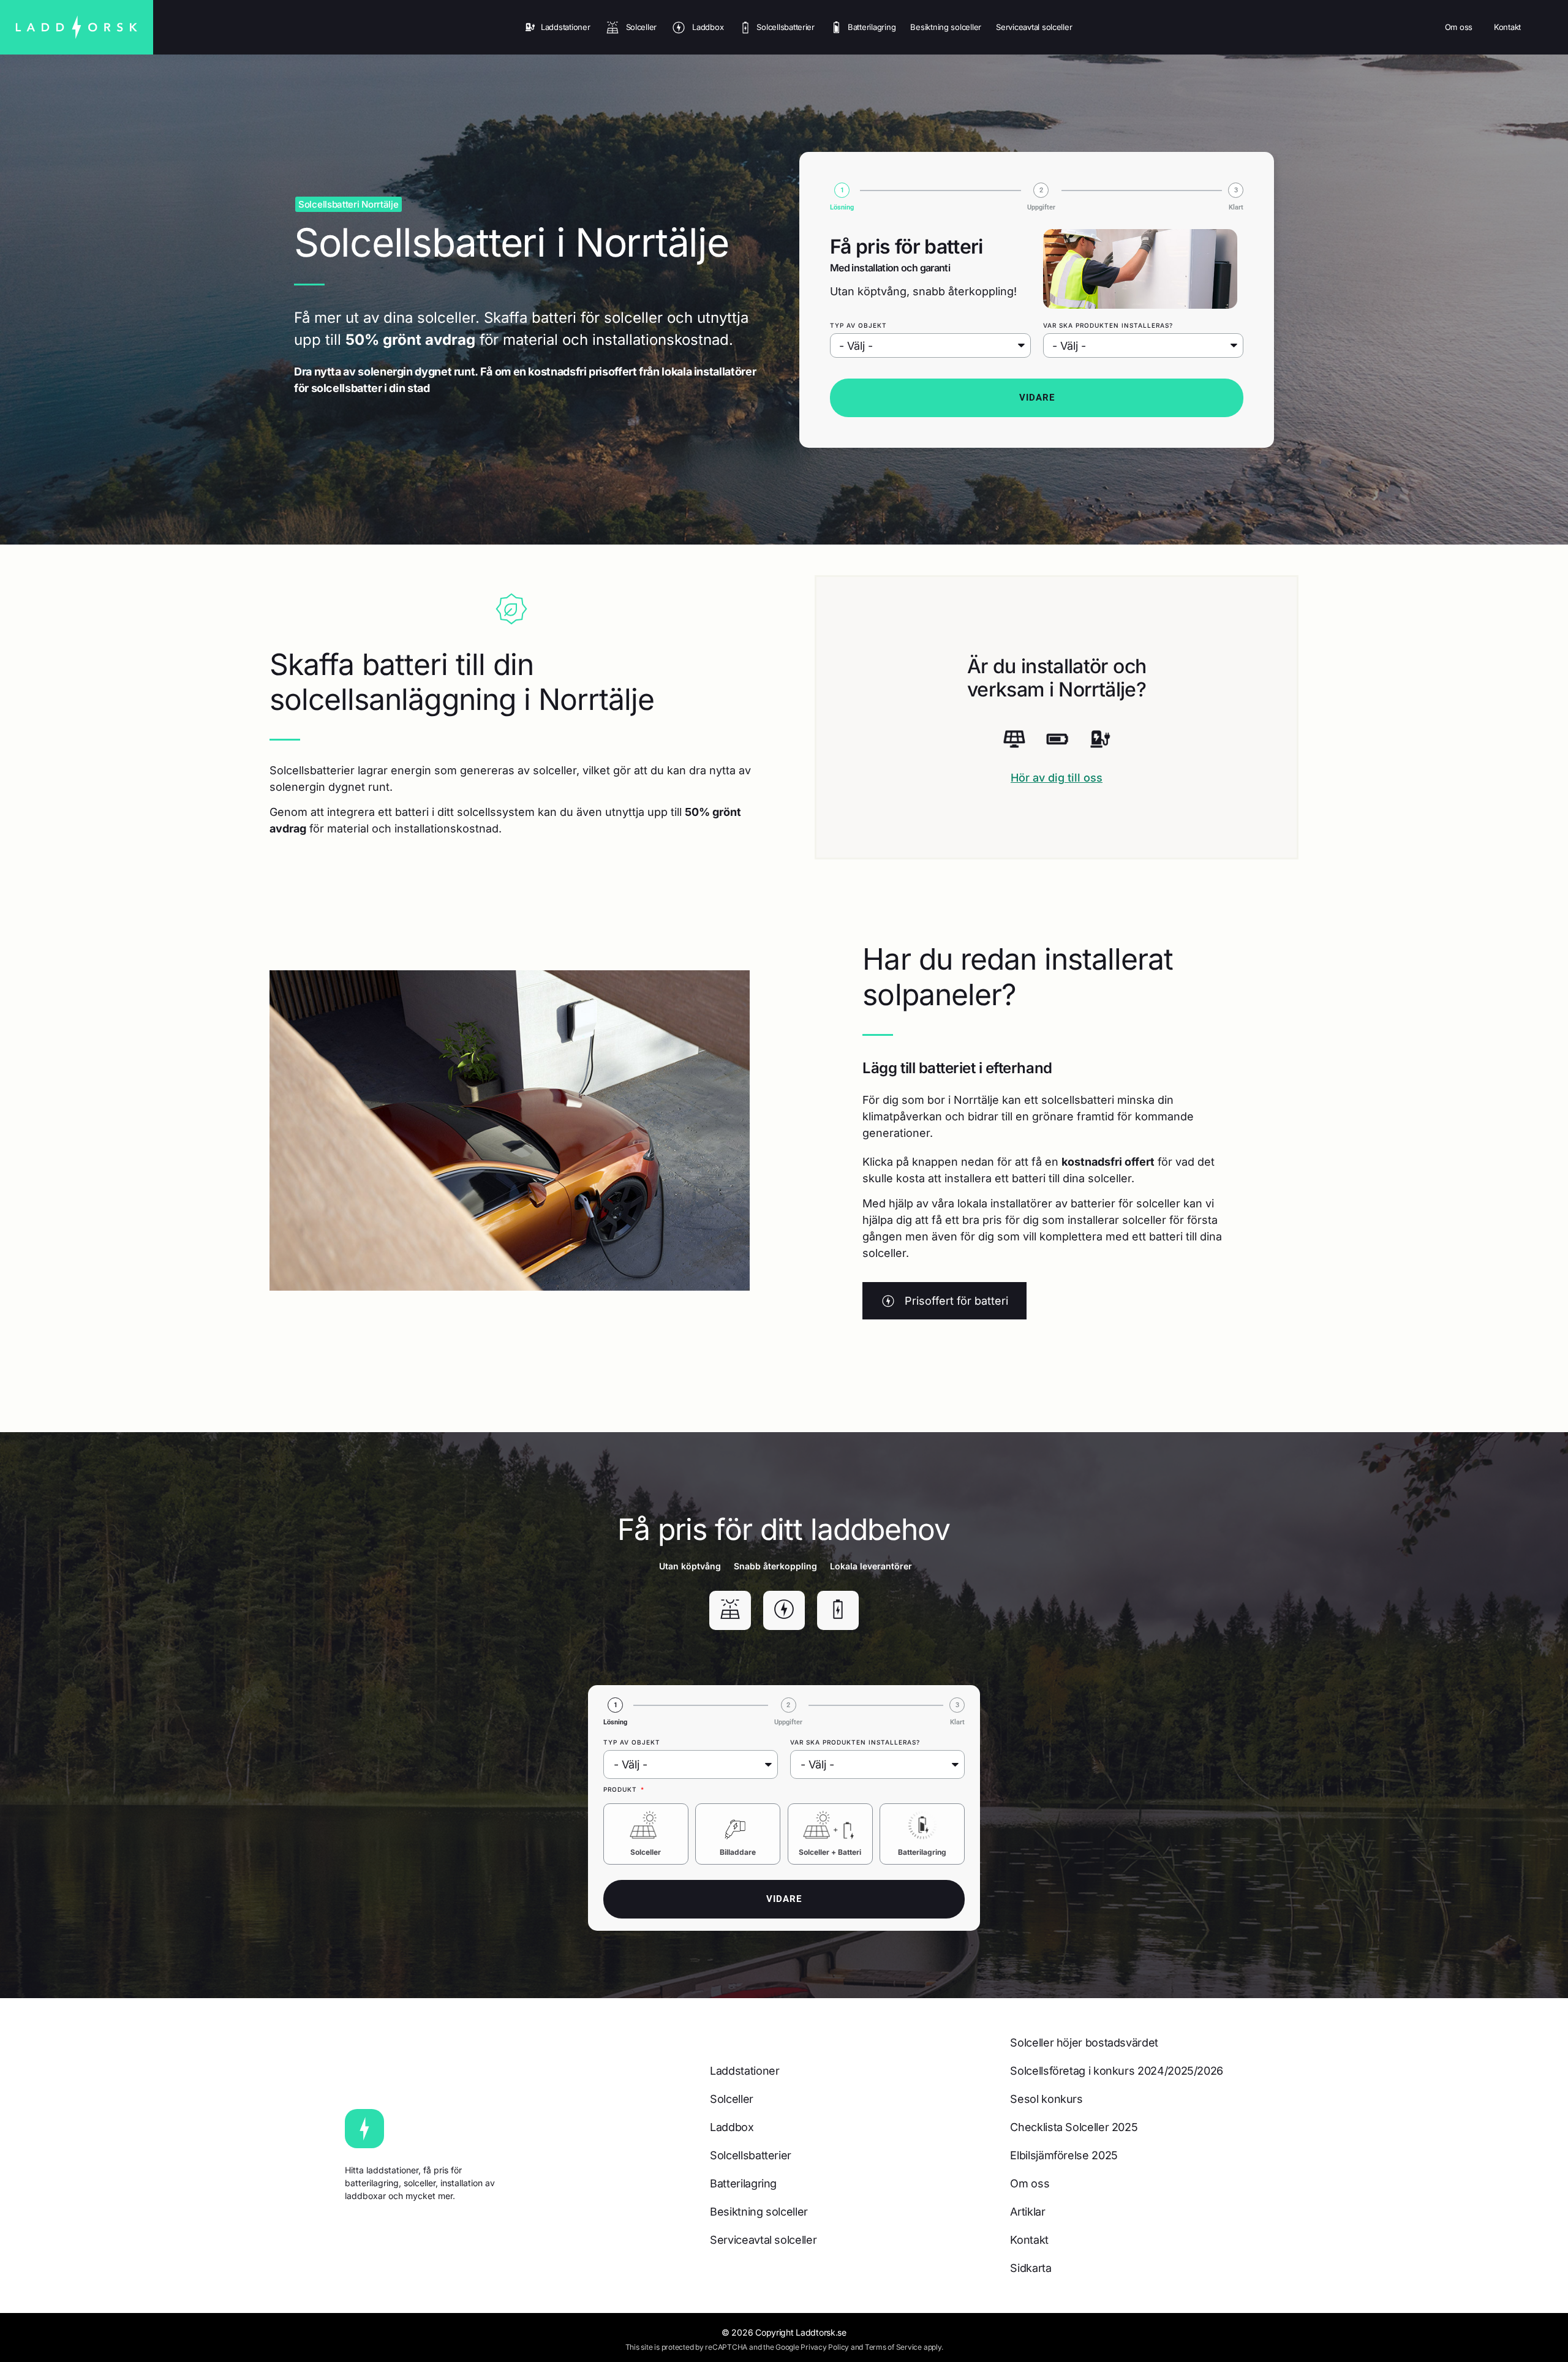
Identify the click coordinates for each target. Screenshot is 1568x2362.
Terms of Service (893, 2347)
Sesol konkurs (1046, 2099)
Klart (1236, 207)
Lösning (842, 207)
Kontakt (1507, 27)
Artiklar (1027, 2212)
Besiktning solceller (946, 27)
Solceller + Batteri (830, 1852)
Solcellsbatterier (786, 27)
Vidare (1037, 398)
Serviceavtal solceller (1034, 27)
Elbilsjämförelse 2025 (1064, 2155)
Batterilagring (872, 27)
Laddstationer (565, 27)
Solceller (642, 27)
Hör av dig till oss (1057, 778)
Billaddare (738, 1852)
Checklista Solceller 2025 (1074, 2127)
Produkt (621, 1789)
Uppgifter (1041, 207)
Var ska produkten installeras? (1108, 325)
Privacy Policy (825, 2347)
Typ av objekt (858, 325)
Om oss (1459, 27)
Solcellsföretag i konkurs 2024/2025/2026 (1117, 2071)
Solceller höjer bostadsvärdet (1084, 2043)
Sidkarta (1031, 2268)
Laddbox (708, 27)
